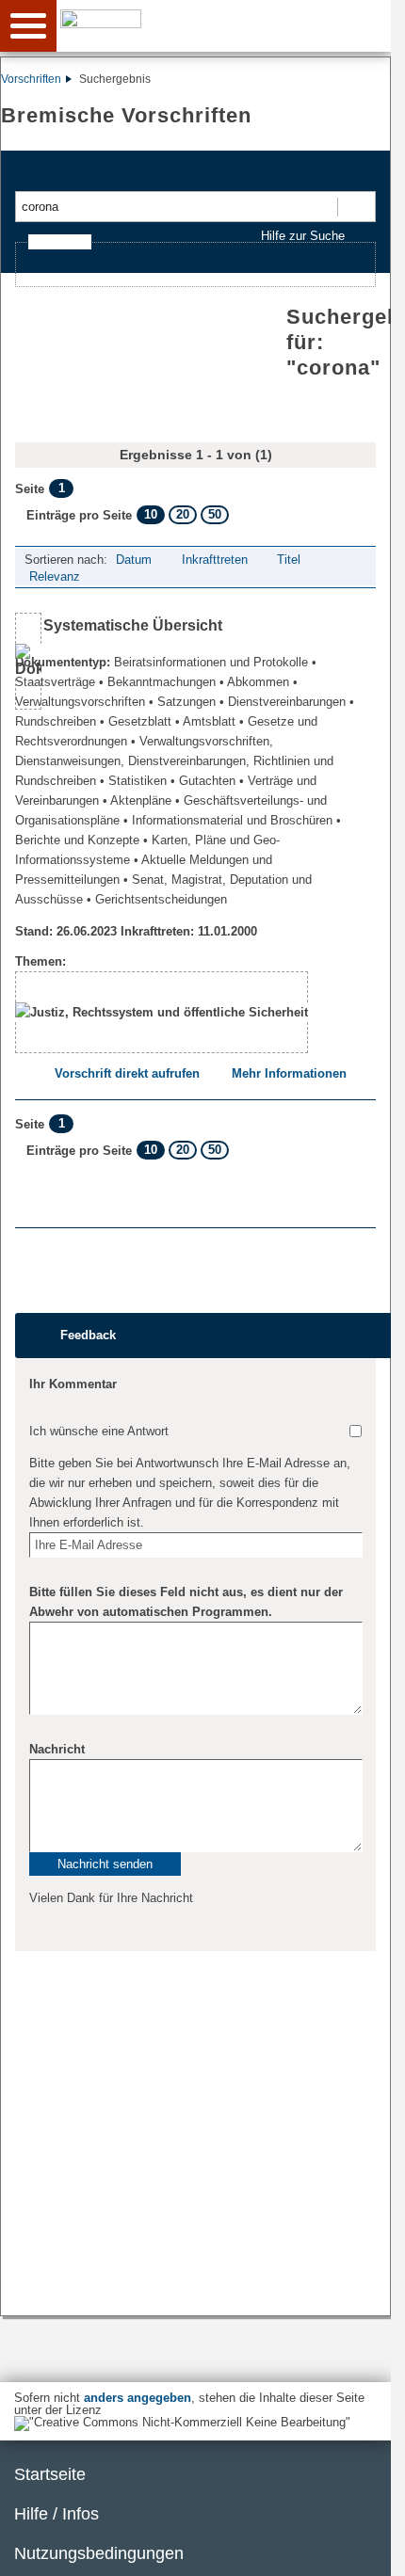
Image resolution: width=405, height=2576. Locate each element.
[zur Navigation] (28, 26)
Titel (289, 560)
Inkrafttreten (215, 560)
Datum (134, 560)
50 (215, 514)
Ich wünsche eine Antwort (99, 1431)
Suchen (356, 207)
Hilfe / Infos (57, 2514)
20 (183, 514)
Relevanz (55, 576)
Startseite (50, 2474)
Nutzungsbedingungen (99, 2553)
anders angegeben (138, 2398)
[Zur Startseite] (227, 24)
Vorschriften (31, 79)
